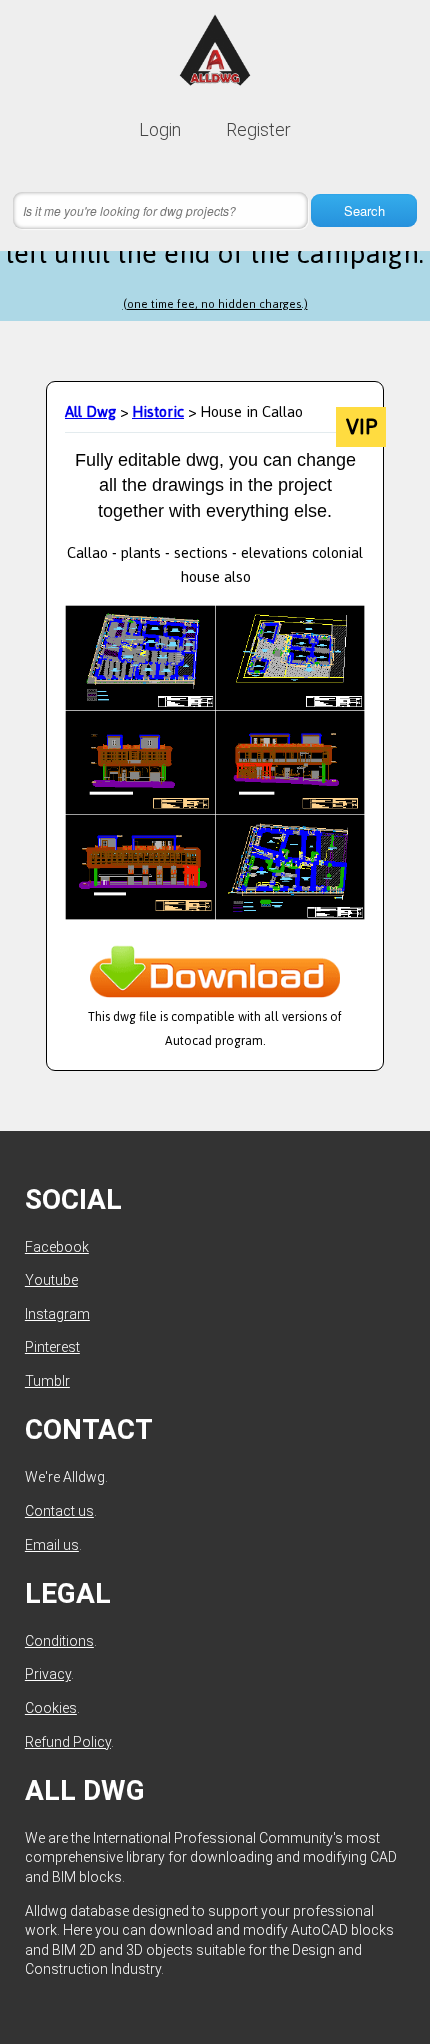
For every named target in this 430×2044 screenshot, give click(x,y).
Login (160, 129)
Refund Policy (68, 1742)
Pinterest (52, 1347)
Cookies (51, 1708)
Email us (52, 1545)
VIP (361, 427)
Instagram (57, 1314)
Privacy (48, 1674)
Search (364, 210)
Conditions (59, 1641)
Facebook (57, 1247)
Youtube (51, 1280)
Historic (158, 411)
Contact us (59, 1511)
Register (258, 129)
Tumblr (47, 1381)
